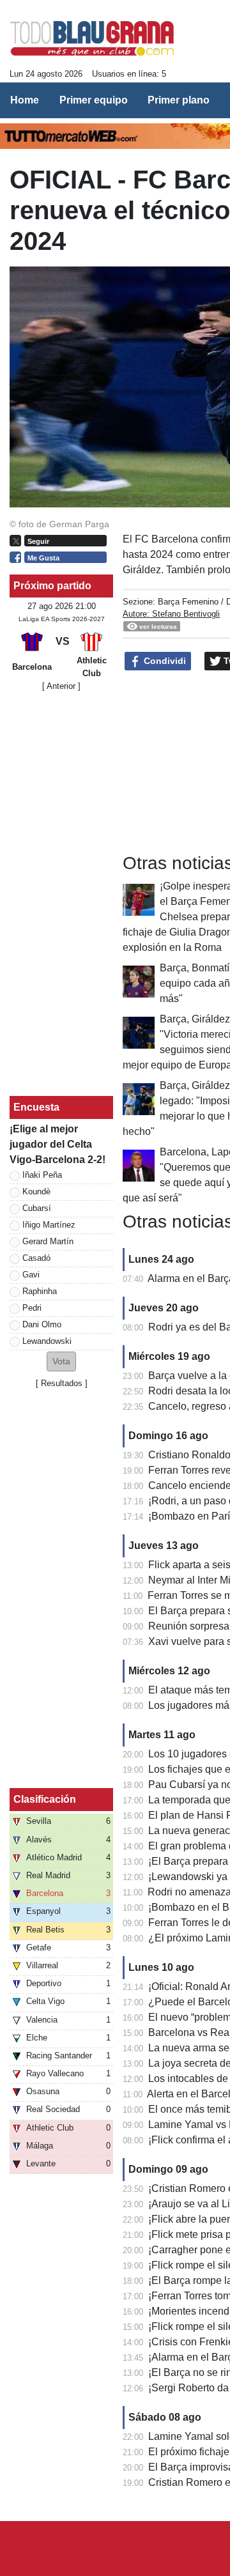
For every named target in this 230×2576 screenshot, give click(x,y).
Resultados (62, 1383)
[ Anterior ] (61, 686)
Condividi (164, 661)
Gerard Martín (48, 1241)
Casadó (36, 1258)
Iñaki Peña (42, 1175)
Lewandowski (47, 1341)
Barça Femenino (188, 602)
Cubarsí (37, 1208)
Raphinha (40, 1291)
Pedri (32, 1308)
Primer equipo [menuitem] (94, 100)
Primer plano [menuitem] (179, 100)
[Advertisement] (61, 894)
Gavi (31, 1275)
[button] (61, 1361)
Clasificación (45, 1799)
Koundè (36, 1192)
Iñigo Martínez (49, 1225)
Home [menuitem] (25, 100)
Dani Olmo (42, 1324)
